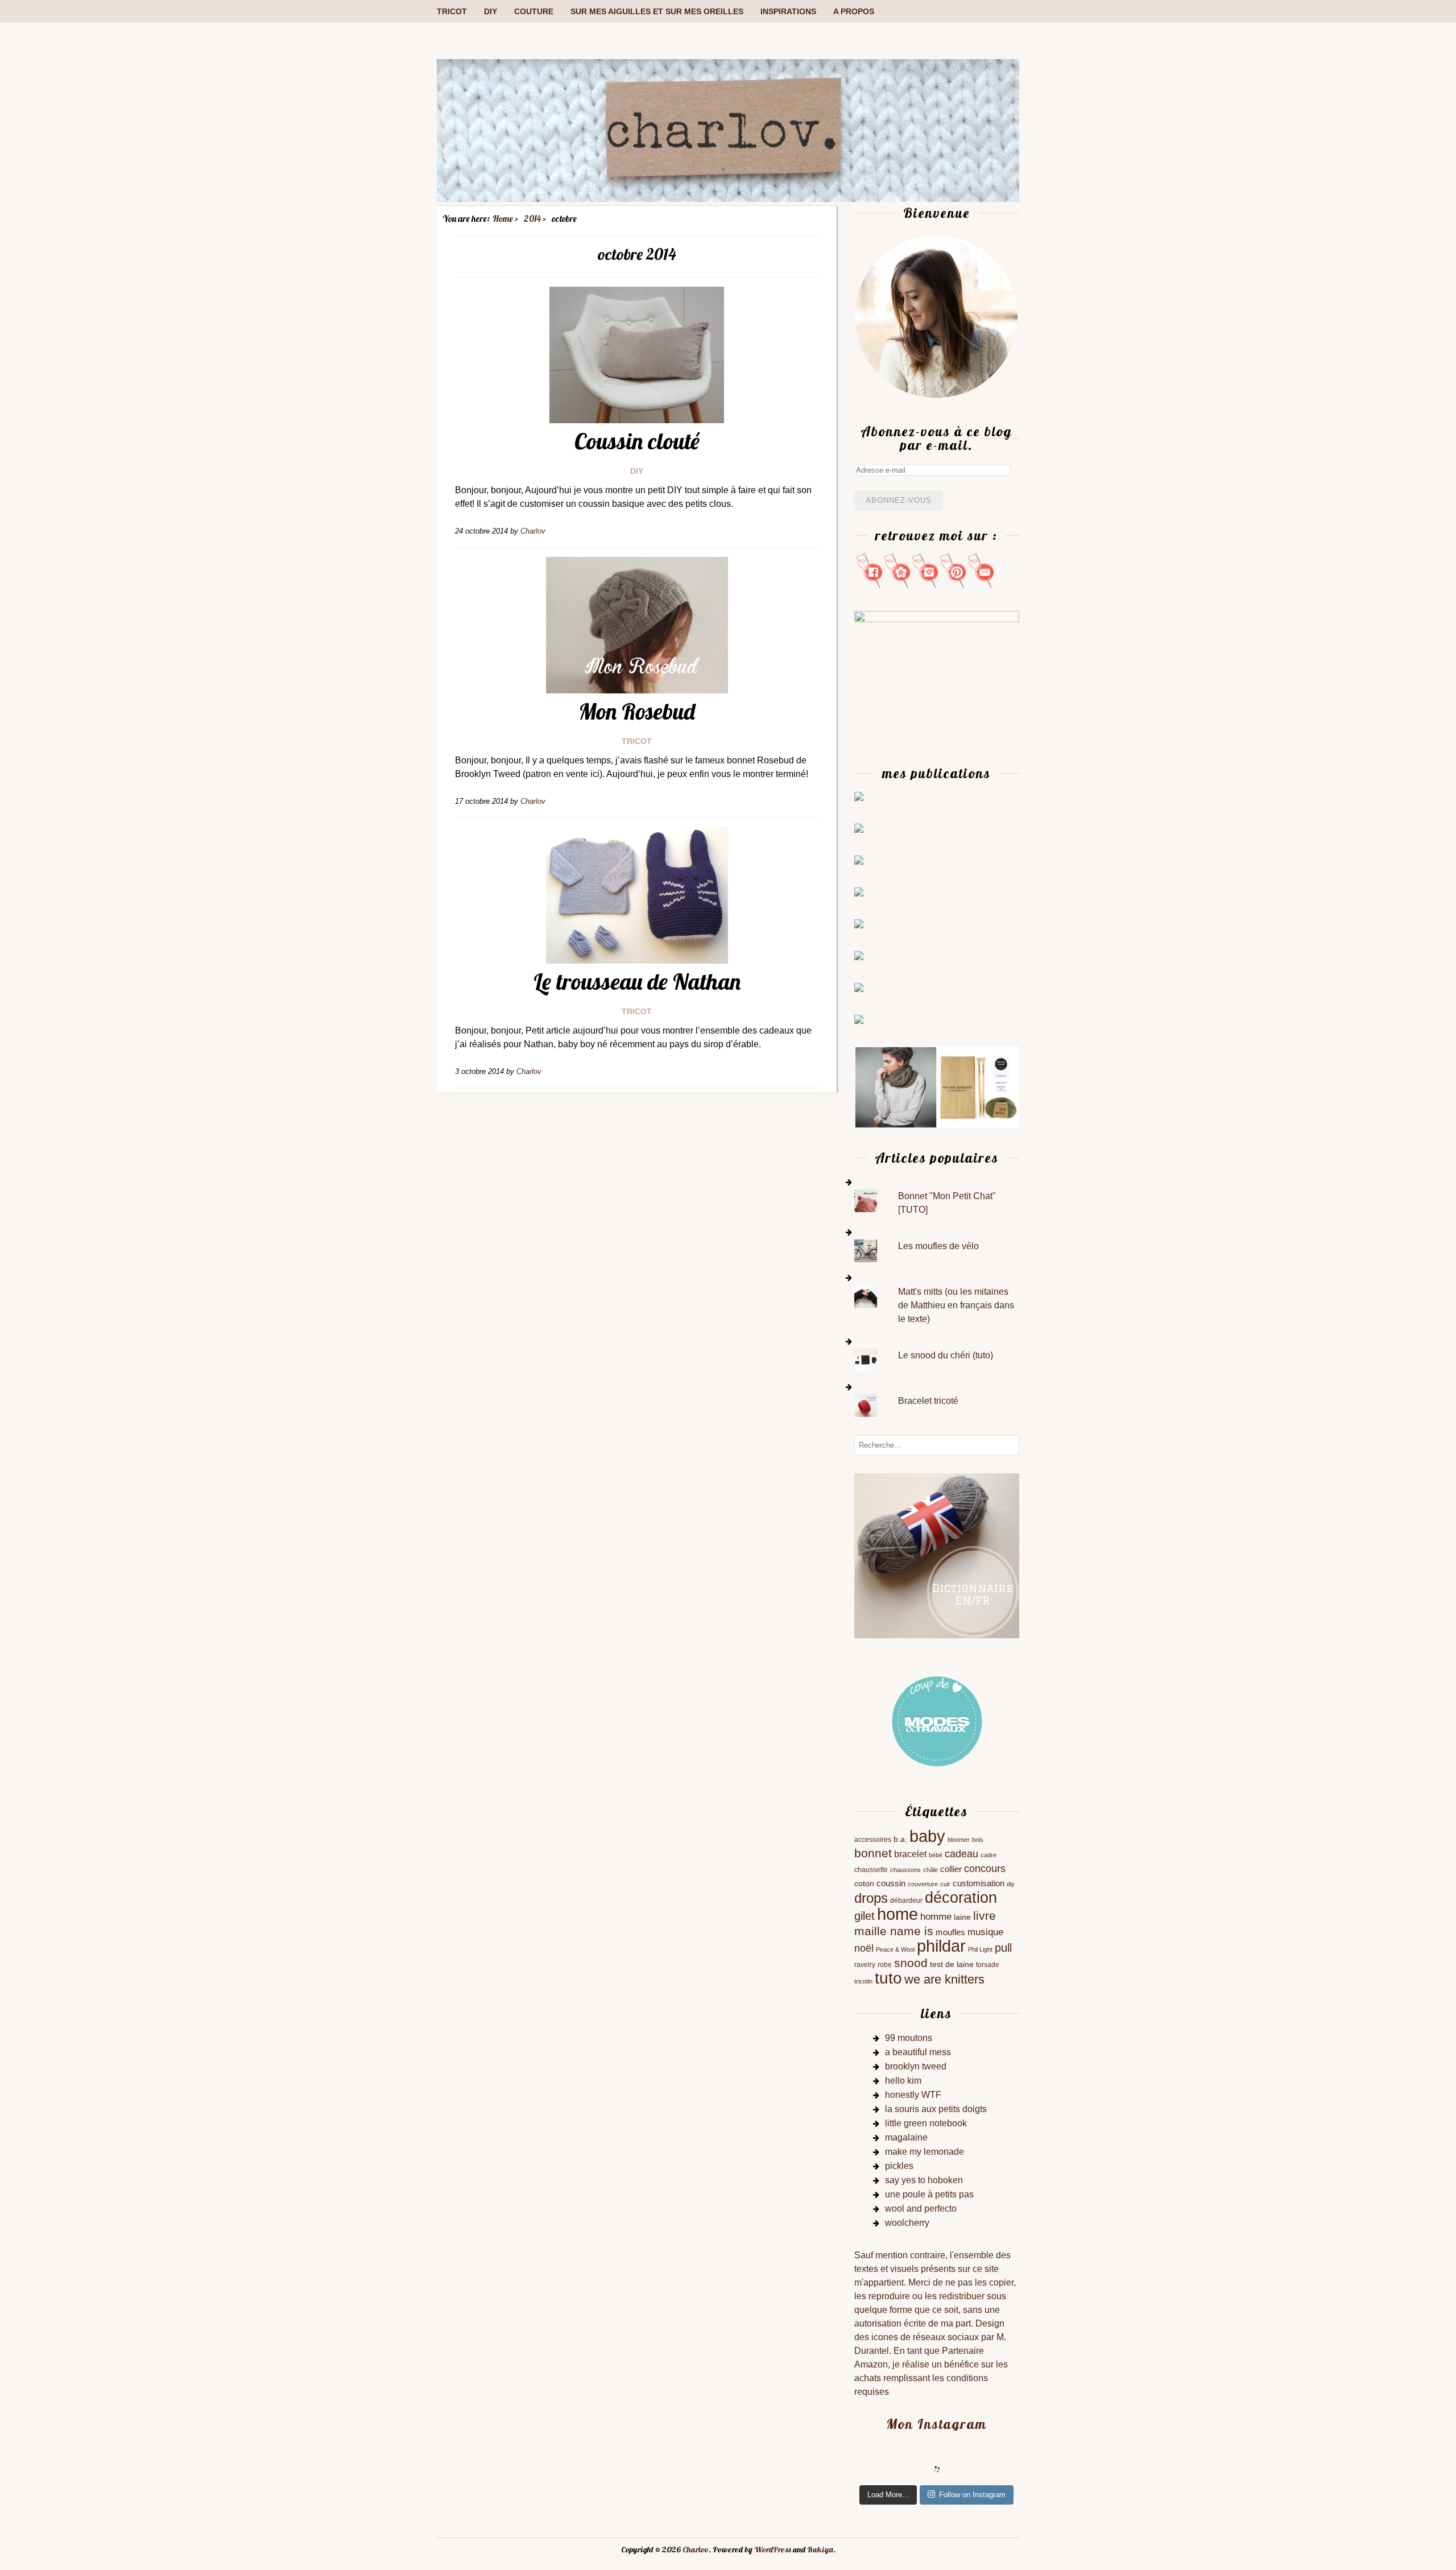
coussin (891, 1883)
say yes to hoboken (924, 2180)
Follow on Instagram (972, 2495)
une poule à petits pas (929, 2194)
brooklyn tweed (916, 2066)
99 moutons (909, 2038)
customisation (979, 1883)
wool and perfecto (921, 2209)
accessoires (873, 1840)
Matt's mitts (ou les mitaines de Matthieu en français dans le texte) (956, 1305)
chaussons (905, 1870)
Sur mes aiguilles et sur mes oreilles (657, 11)
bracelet (910, 1854)
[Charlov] (728, 199)
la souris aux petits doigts (936, 2109)
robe (885, 1965)
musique (985, 1932)
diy (1011, 1884)
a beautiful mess (918, 2052)
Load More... (888, 2495)
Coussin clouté (637, 441)
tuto (888, 1978)
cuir (945, 1884)
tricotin (863, 1981)
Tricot (452, 11)
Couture (534, 11)
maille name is (894, 1931)
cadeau (961, 1854)
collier (951, 1869)
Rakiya (820, 2550)
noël (864, 1948)
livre (985, 1916)
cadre (988, 1855)
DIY (491, 11)
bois (978, 1840)
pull (1003, 1948)
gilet (864, 1916)
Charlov (696, 2550)
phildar (941, 1946)
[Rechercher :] (937, 1445)
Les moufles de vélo (938, 1246)
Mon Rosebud (637, 711)
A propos (854, 11)
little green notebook (926, 2123)
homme (936, 1917)
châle (930, 1870)
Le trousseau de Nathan (637, 981)
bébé (936, 1855)
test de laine (952, 1964)
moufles (950, 1932)
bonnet (873, 1853)
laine (962, 1917)
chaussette (871, 1870)
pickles (899, 2166)
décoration (961, 1897)
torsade (988, 1965)
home (897, 1914)
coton (864, 1884)
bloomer (959, 1840)
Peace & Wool (895, 1949)
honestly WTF (913, 2095)
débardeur (906, 1900)
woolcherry (907, 2223)
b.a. (900, 1839)
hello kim (903, 2081)
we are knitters (944, 1979)
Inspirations (788, 11)
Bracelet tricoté (928, 1401)
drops (871, 1898)
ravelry (865, 1965)
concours (985, 1869)
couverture (923, 1884)
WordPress (773, 2550)
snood (911, 1963)
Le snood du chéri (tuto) (946, 1355)
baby (927, 1836)
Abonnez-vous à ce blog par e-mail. (936, 438)
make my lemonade (925, 2152)
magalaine (906, 2137)
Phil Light (980, 1949)
